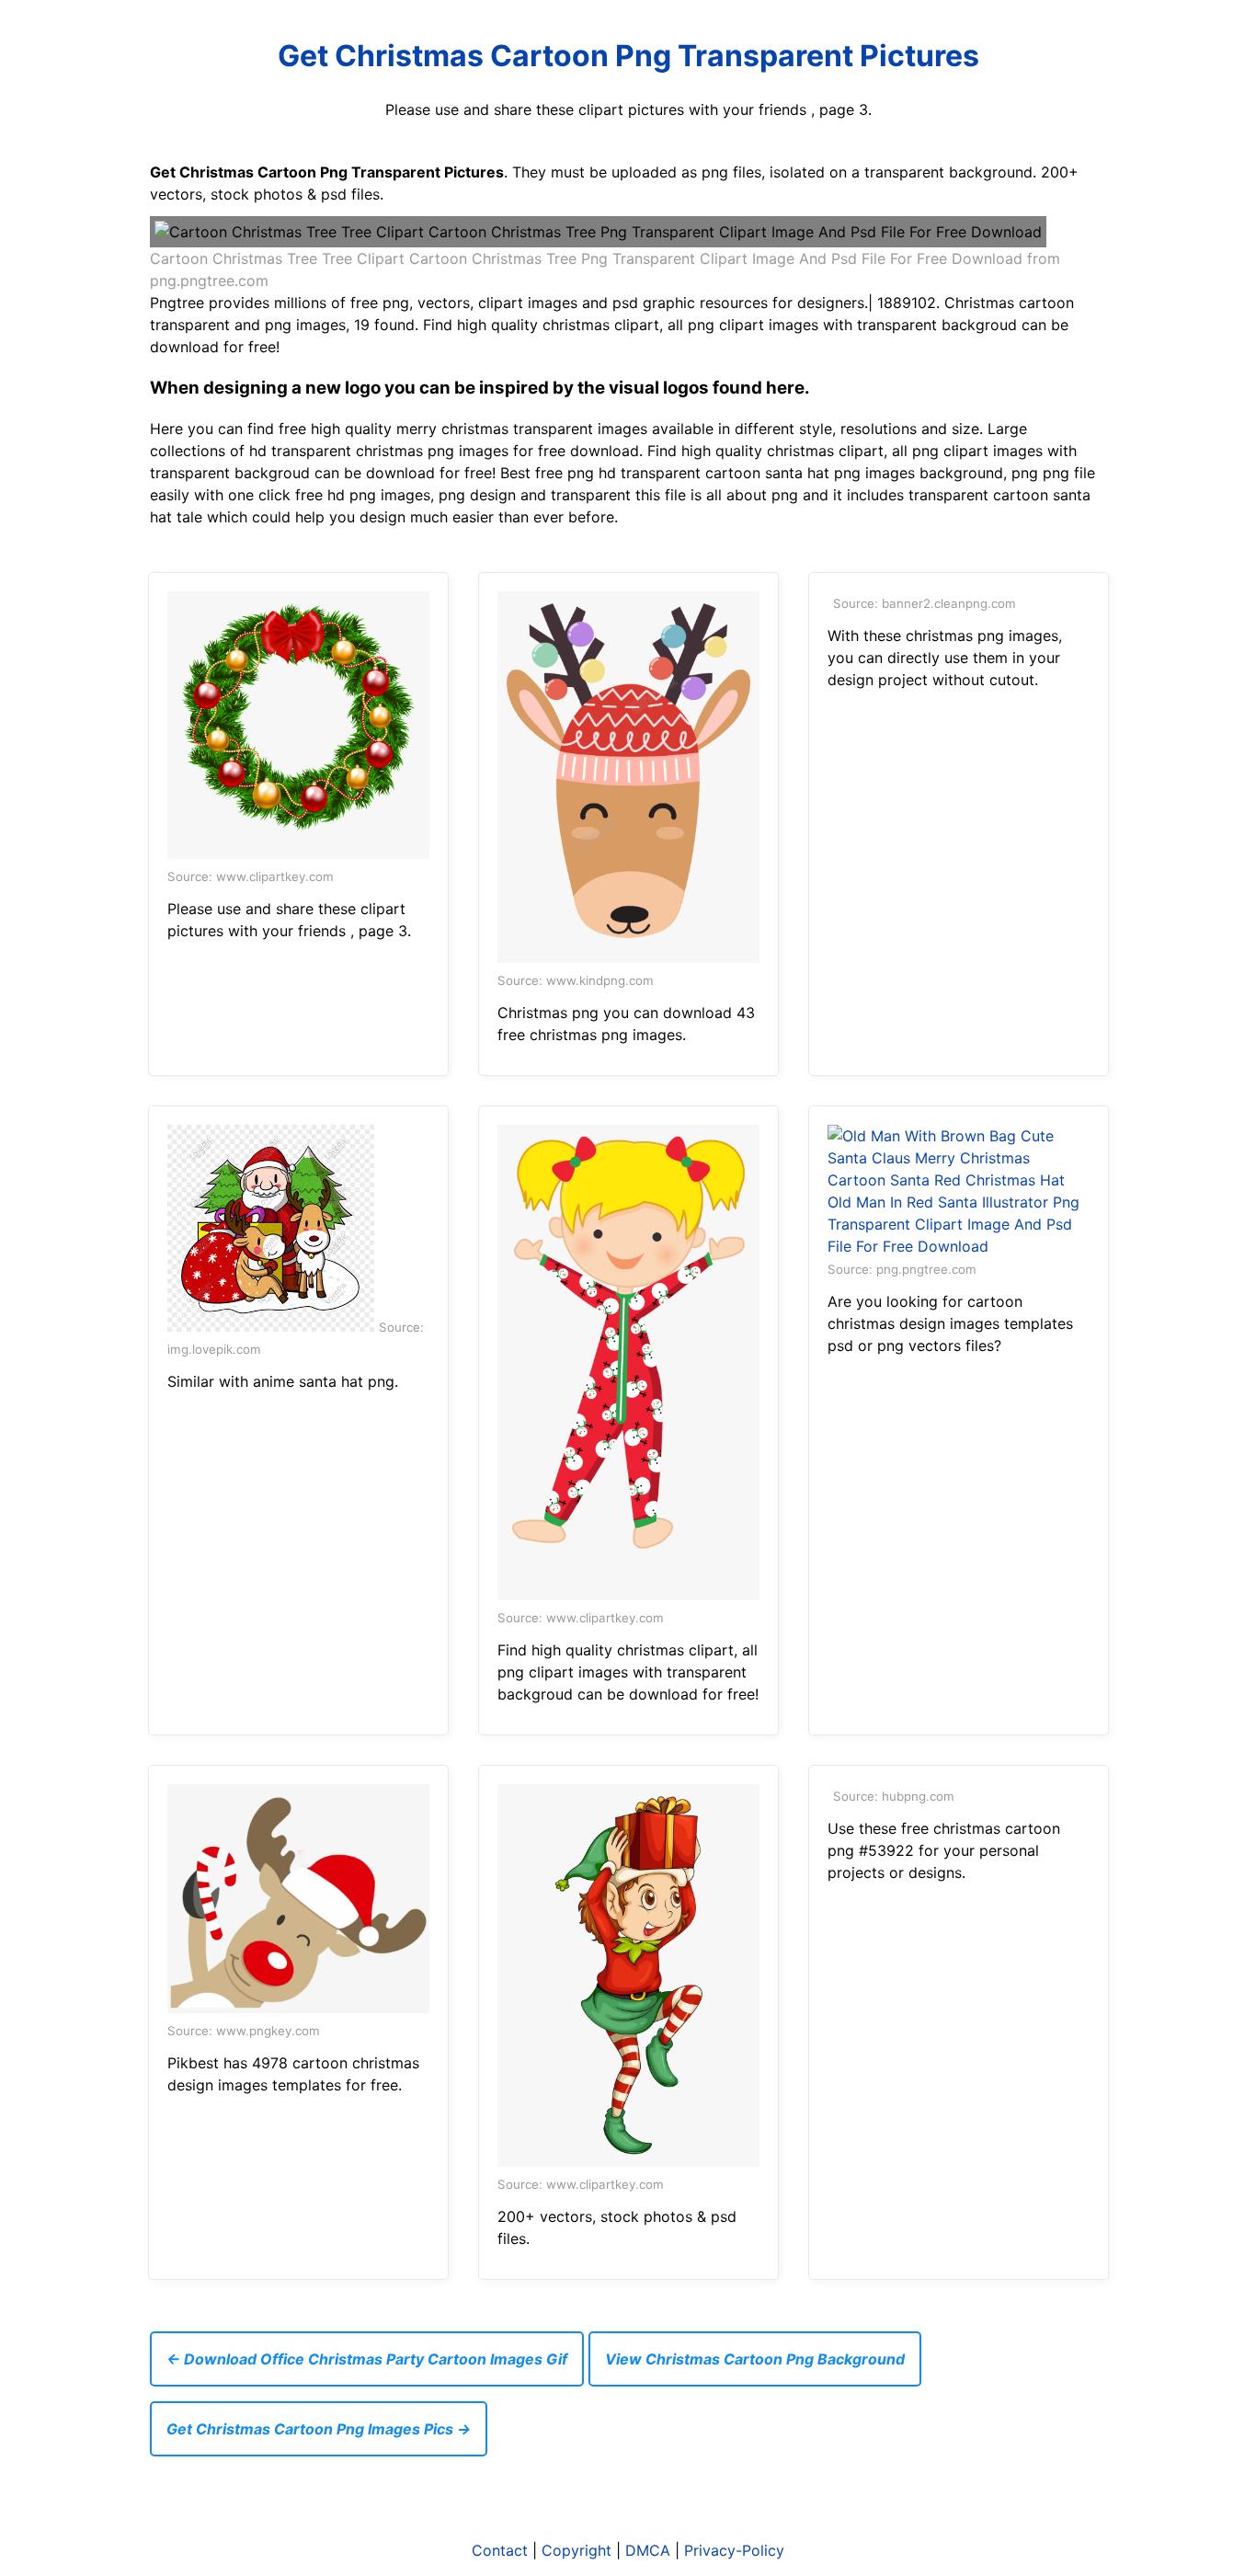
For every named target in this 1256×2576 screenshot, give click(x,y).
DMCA (648, 2550)
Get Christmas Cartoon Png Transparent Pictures (628, 56)
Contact (500, 2550)
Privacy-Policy (734, 2550)
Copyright (577, 2550)
